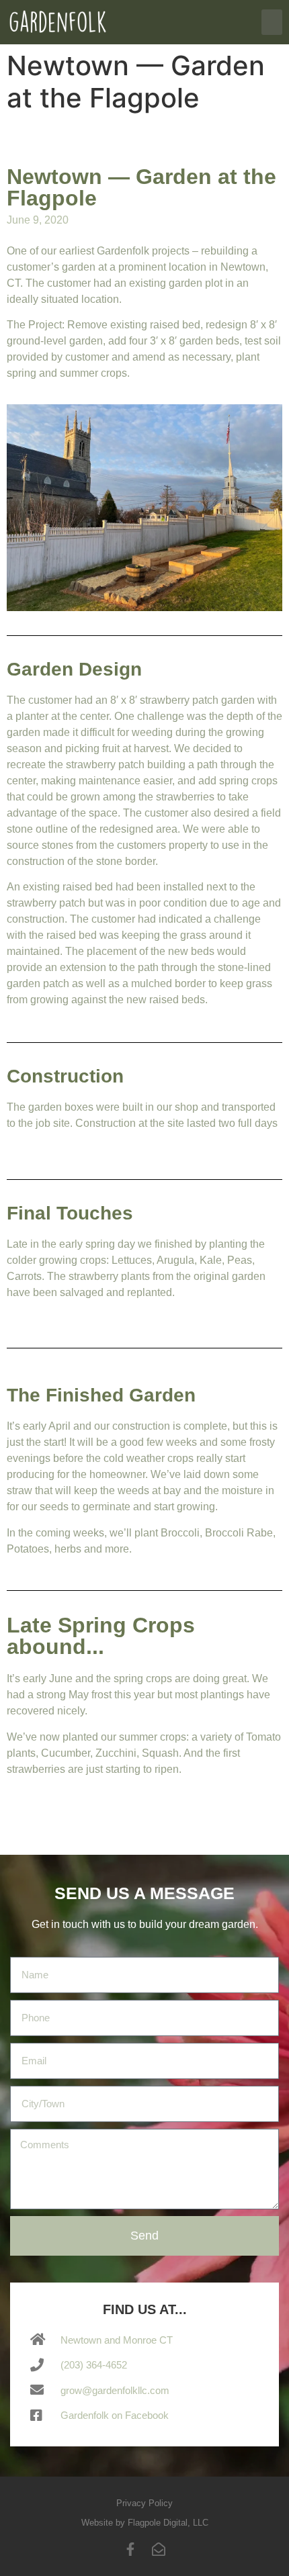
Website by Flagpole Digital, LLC (145, 2523)
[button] (272, 22)
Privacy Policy (144, 2503)
